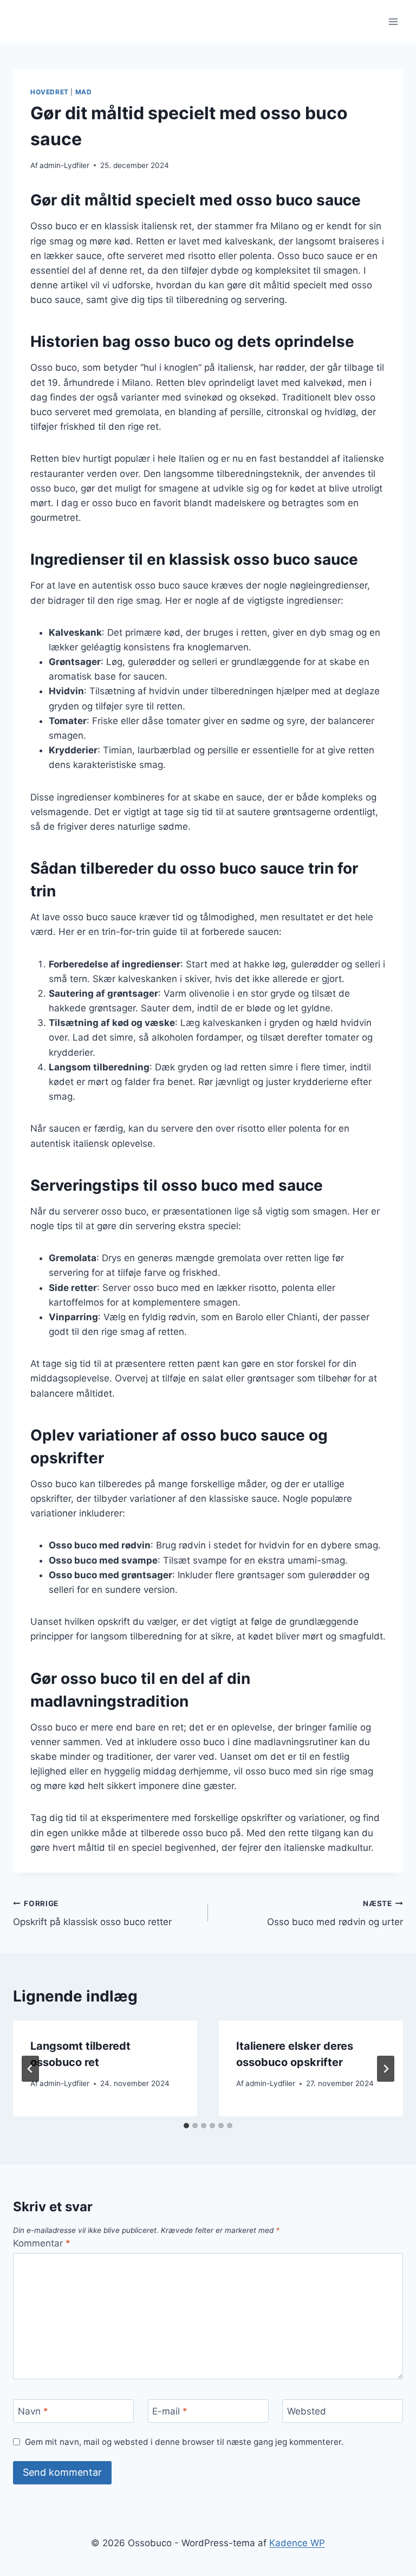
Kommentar (42, 2243)
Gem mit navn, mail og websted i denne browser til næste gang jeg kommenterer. (184, 2442)
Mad (84, 92)
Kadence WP (297, 2543)
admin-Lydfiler (64, 165)
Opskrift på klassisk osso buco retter (92, 1913)
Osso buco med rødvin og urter (335, 1913)
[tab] (186, 2126)
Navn (33, 2411)
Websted (307, 2411)
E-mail (170, 2411)
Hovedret (50, 92)
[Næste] (386, 2069)
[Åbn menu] (393, 21)
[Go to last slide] (30, 2069)
